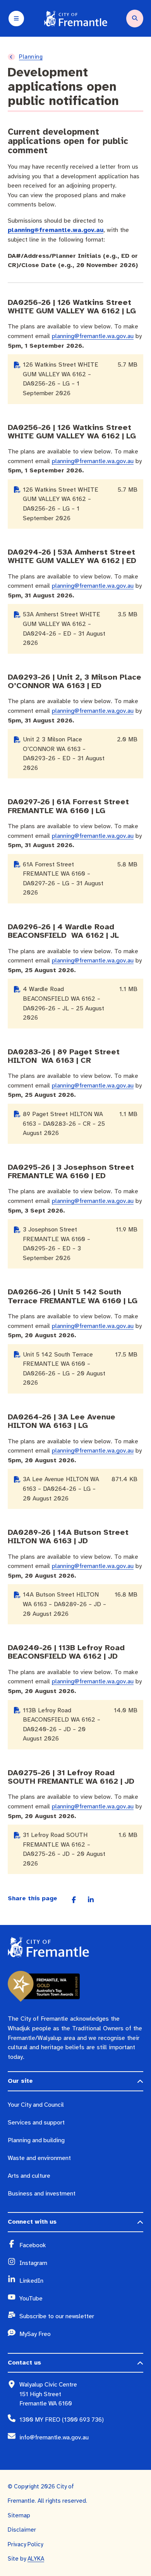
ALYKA (36, 2559)
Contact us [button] (24, 2363)
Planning (31, 57)
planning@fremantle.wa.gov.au (56, 230)
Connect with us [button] (32, 2222)
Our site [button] (20, 2081)
